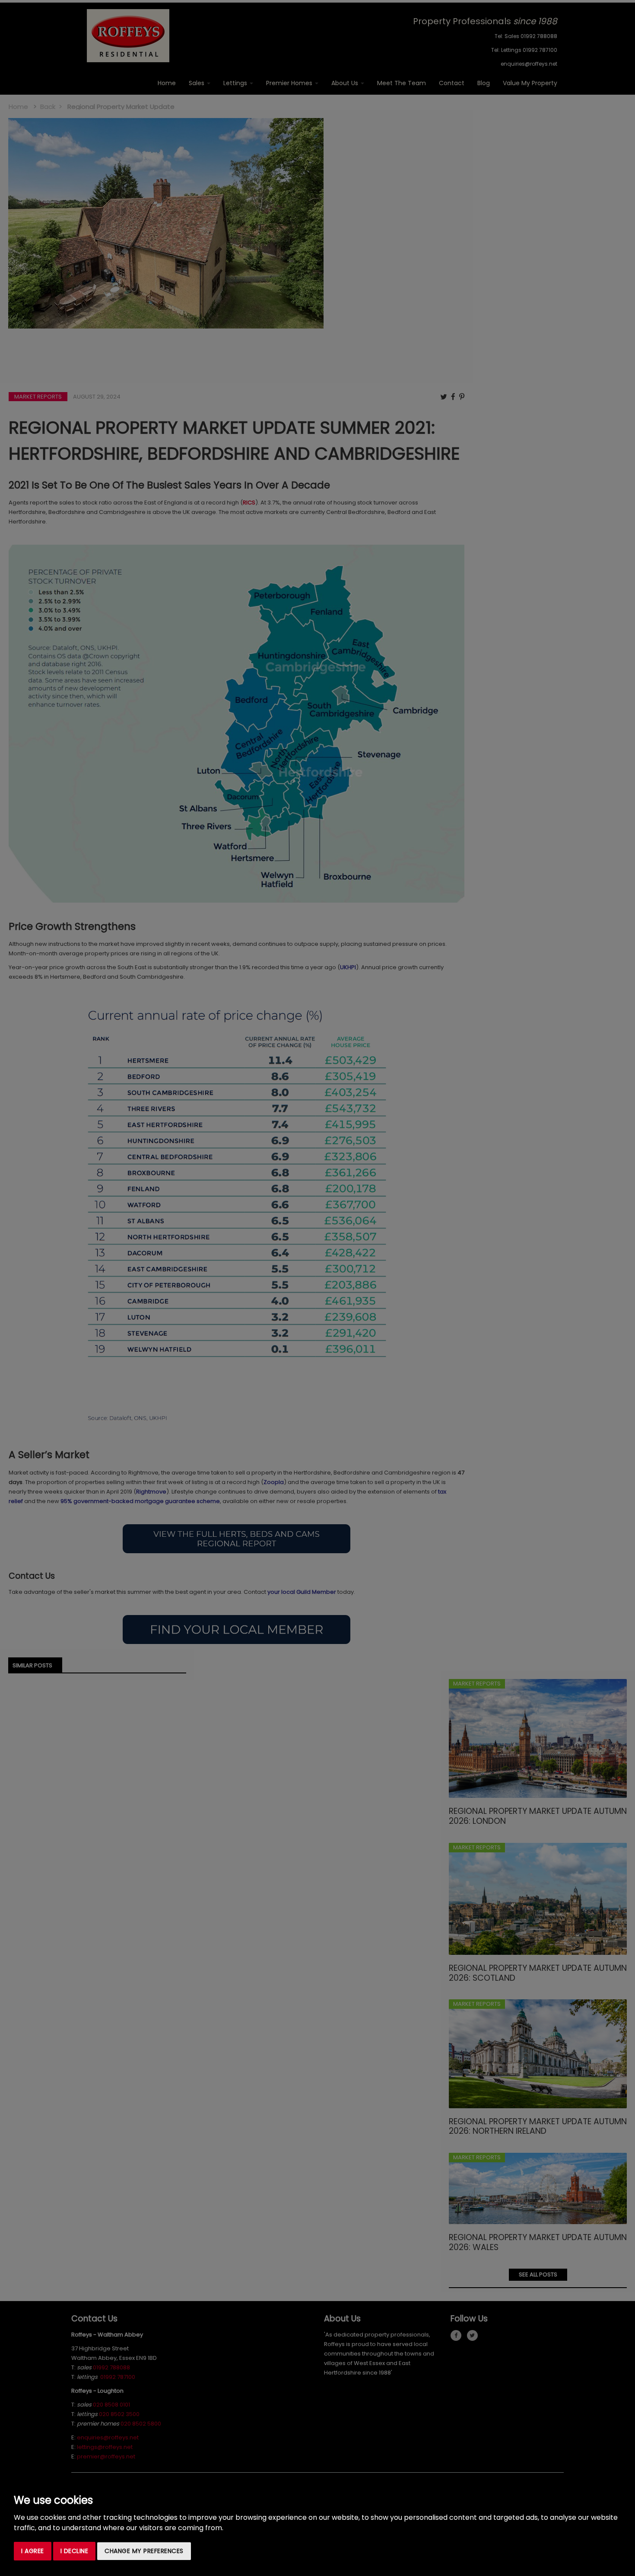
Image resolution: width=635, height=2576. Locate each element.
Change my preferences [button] (144, 2551)
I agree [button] (33, 2551)
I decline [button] (75, 2551)
